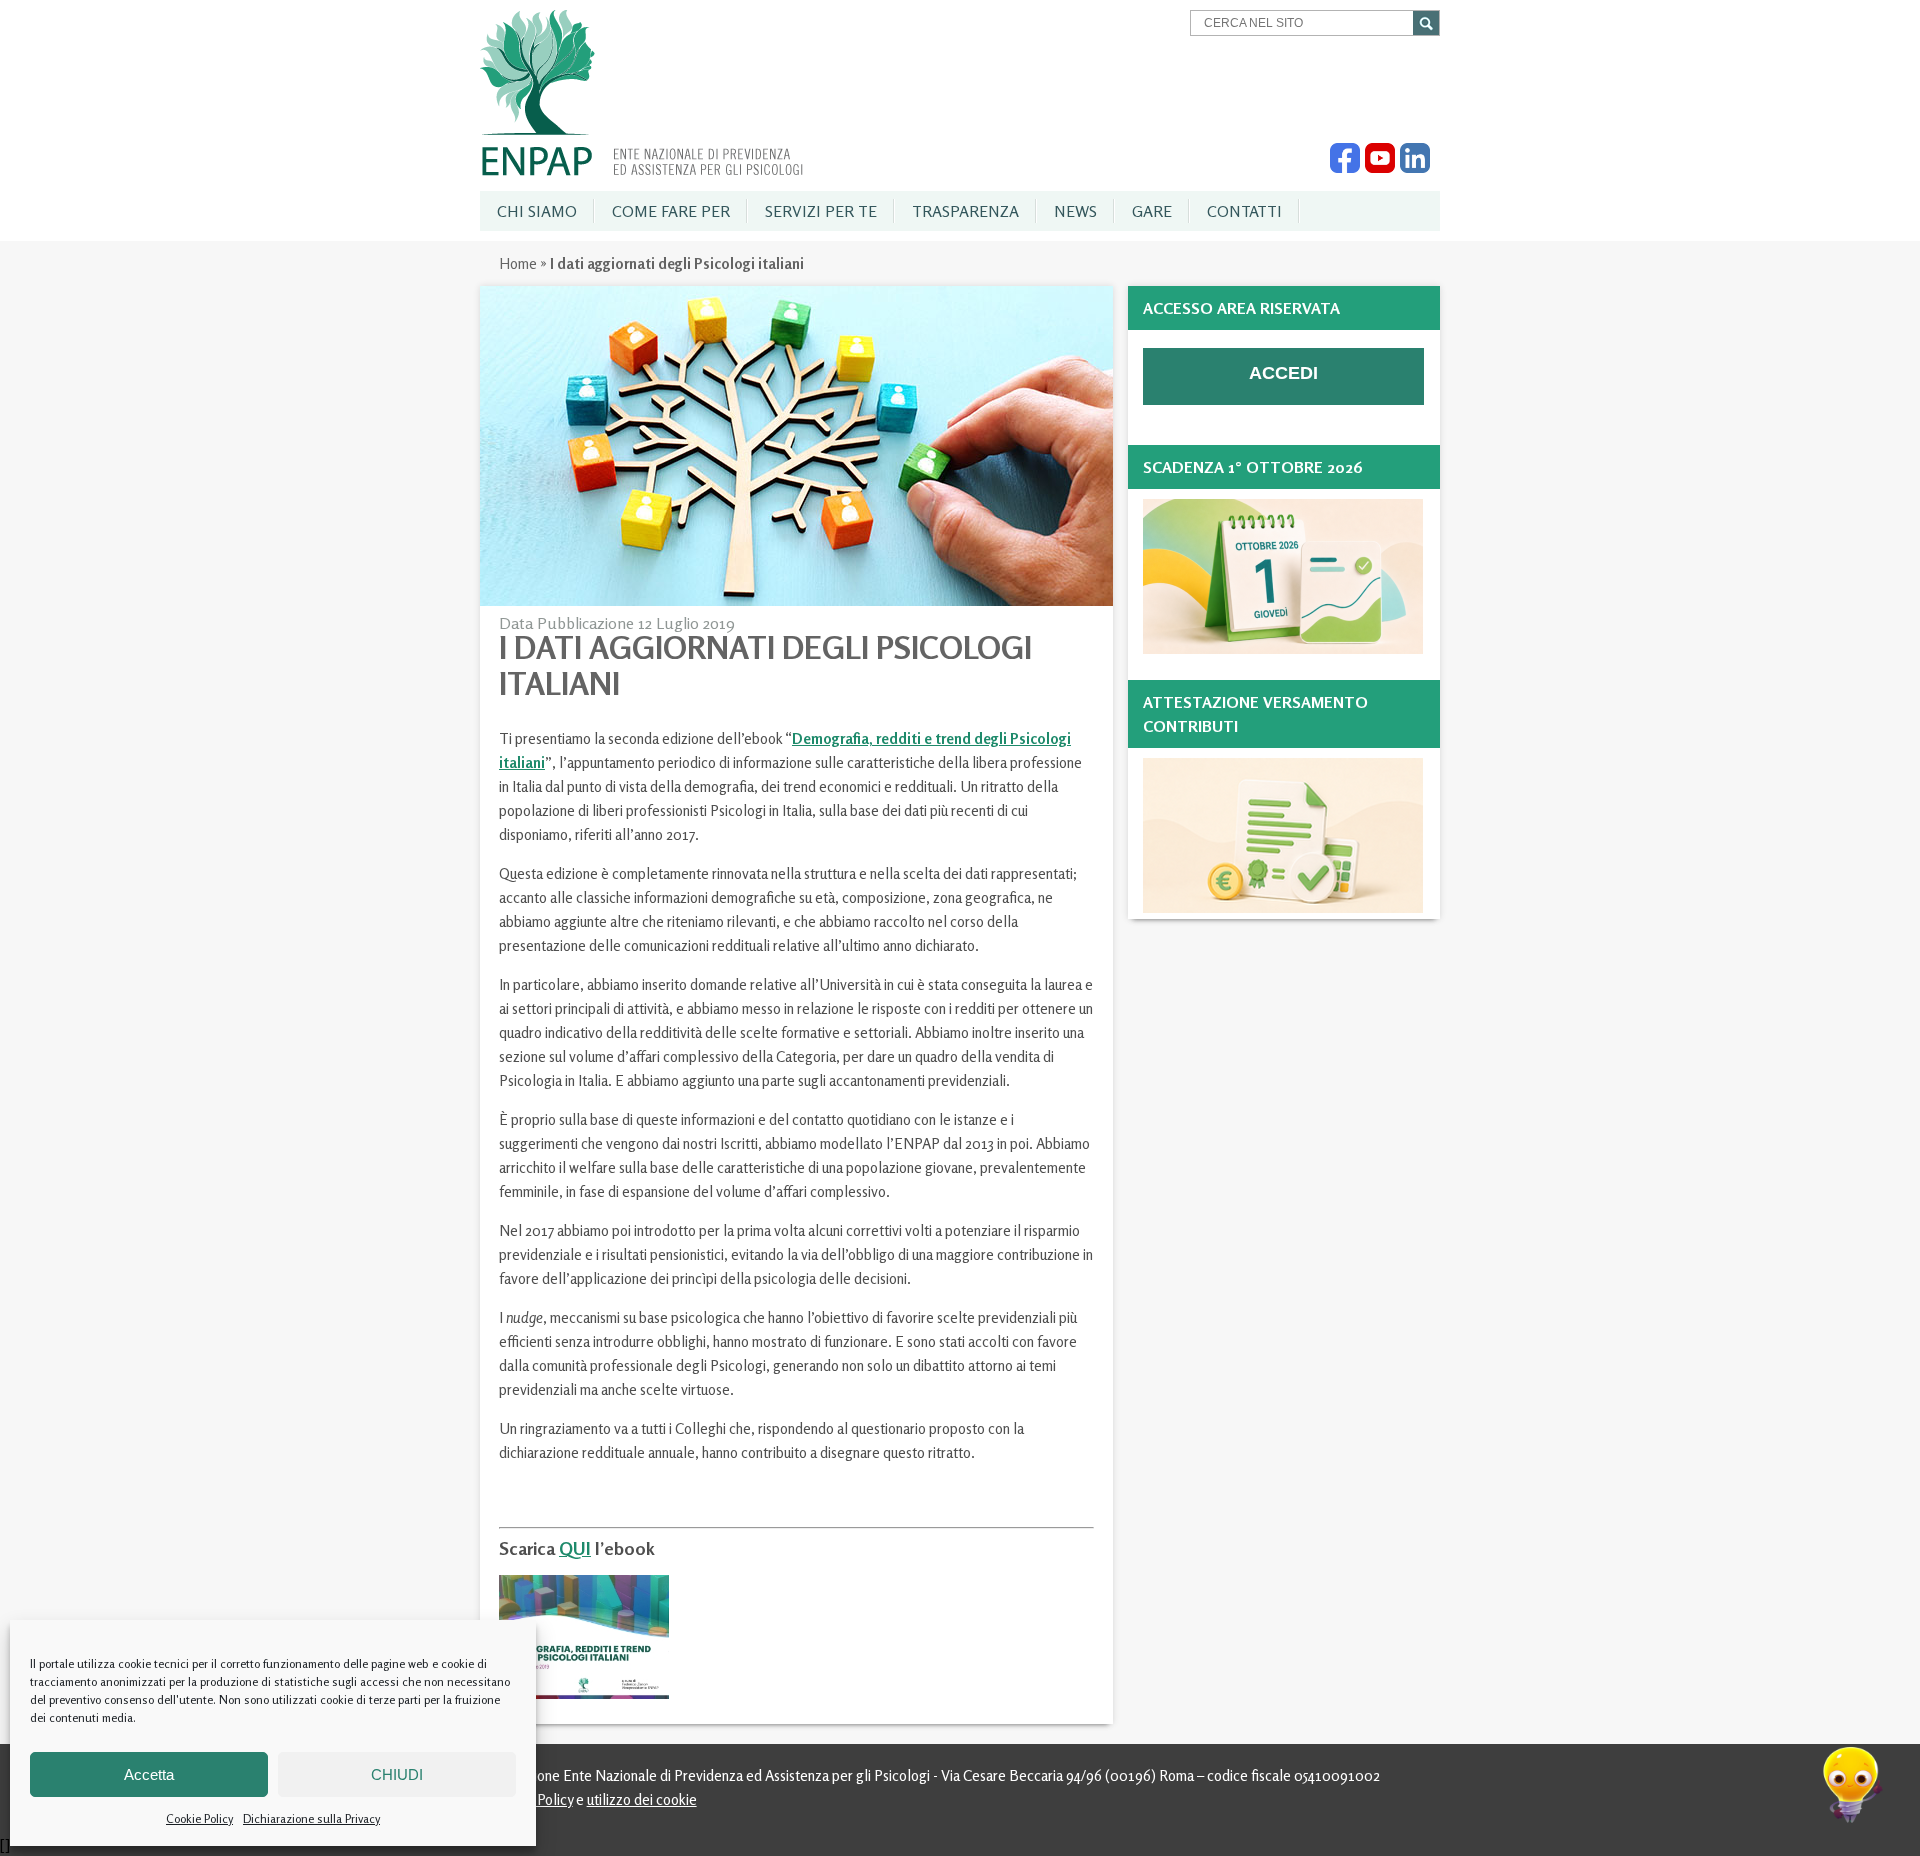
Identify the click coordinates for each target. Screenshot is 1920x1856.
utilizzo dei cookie (642, 1799)
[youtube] (1380, 168)
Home (518, 263)
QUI (575, 1548)
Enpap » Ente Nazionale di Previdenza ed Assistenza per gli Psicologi (641, 93)
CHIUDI (397, 1774)
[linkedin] (1415, 168)
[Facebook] (1345, 168)
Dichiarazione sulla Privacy (311, 1818)
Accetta (149, 1774)
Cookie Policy (199, 1818)
